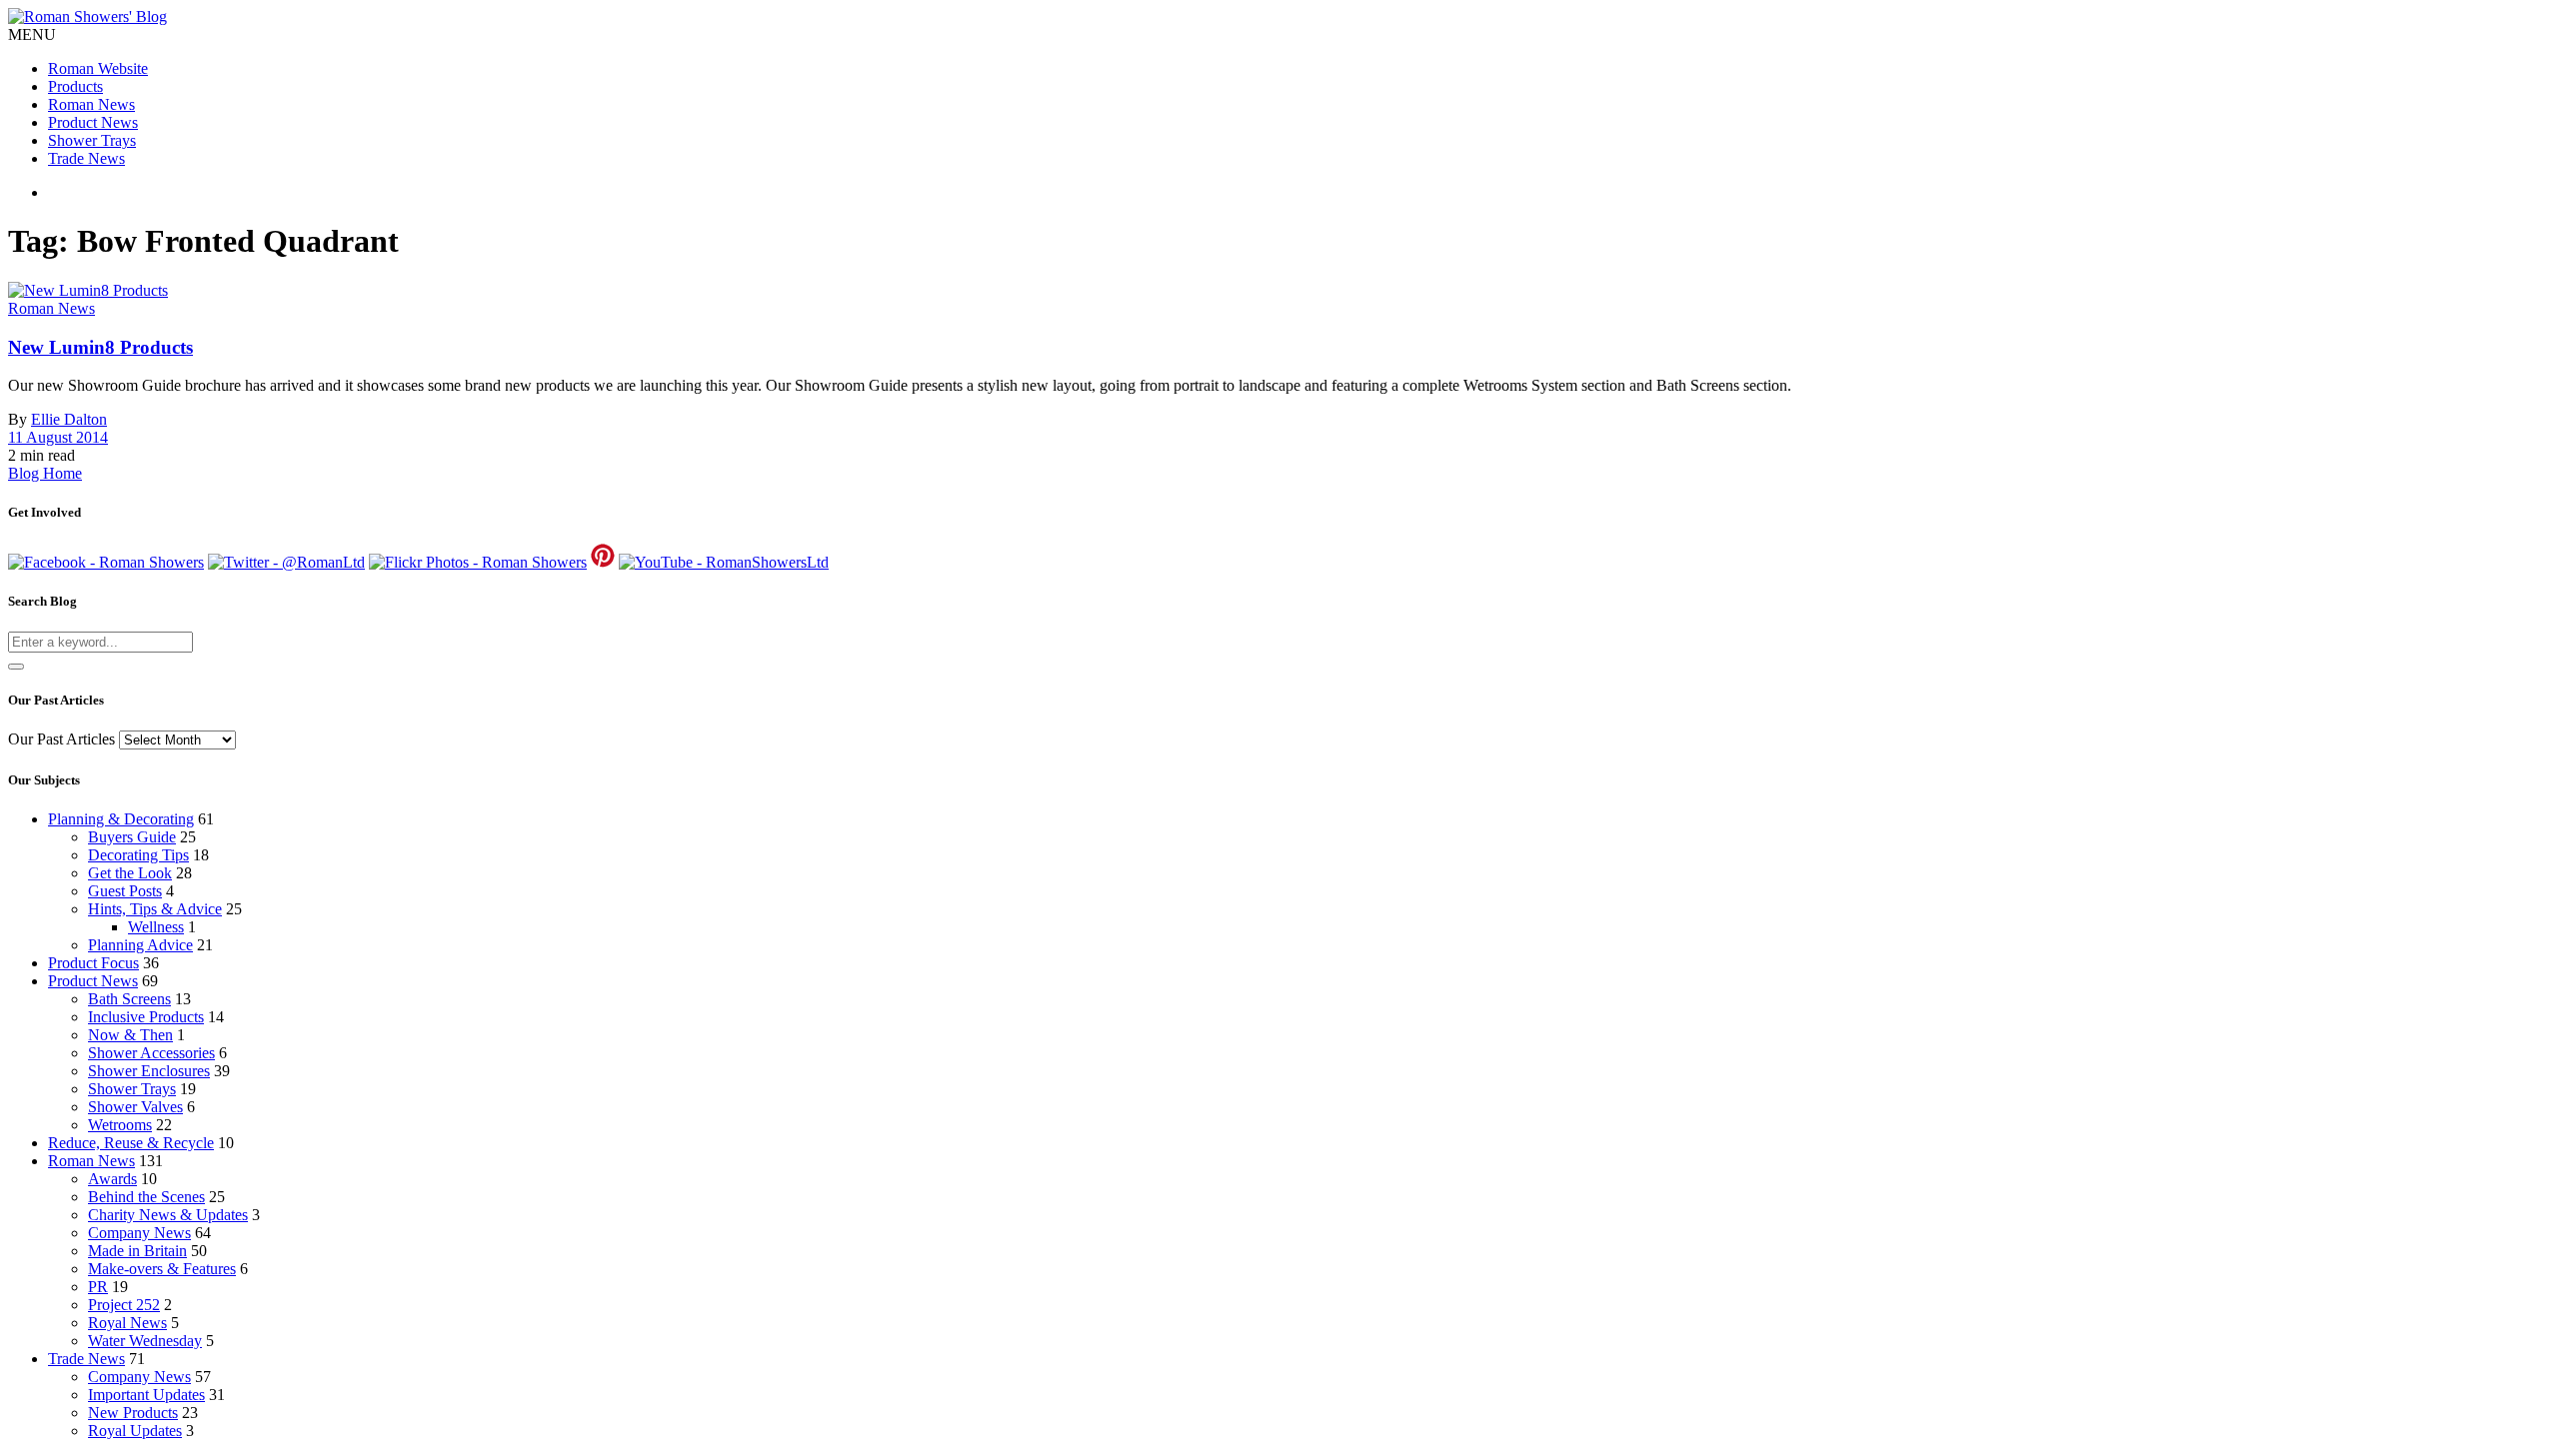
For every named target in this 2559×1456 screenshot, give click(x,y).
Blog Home (45, 473)
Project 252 (124, 1305)
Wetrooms (120, 1125)
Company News (139, 1233)
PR (98, 1287)
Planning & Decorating (121, 819)
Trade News (86, 158)
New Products (133, 1413)
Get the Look (130, 873)
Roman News (91, 104)
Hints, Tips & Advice (155, 909)
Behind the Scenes (146, 1197)
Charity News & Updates (168, 1215)
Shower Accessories (151, 1053)
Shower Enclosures (149, 1071)
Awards (112, 1179)
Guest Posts (125, 891)
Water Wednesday (145, 1341)
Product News (93, 122)
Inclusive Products (146, 1017)
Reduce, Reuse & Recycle (131, 1143)
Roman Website (98, 68)
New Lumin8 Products (100, 347)
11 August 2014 (58, 437)
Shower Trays (92, 140)
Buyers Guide (132, 837)
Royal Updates (135, 1431)
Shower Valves (135, 1107)
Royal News (127, 1323)
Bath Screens (129, 999)
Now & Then (130, 1035)
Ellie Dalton (69, 419)
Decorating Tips (138, 855)
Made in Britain (137, 1251)
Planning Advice (140, 945)
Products (75, 86)
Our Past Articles (61, 739)
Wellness (156, 927)
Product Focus (93, 963)
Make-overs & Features (162, 1269)
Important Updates (146, 1395)
